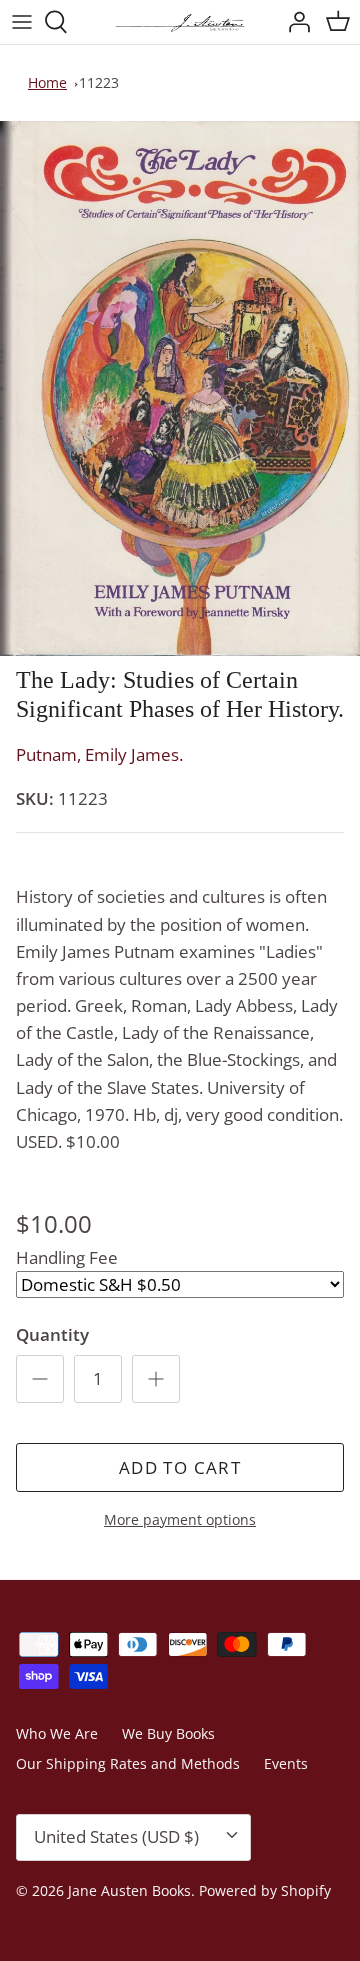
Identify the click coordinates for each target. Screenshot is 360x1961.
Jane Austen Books (129, 1890)
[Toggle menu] (22, 22)
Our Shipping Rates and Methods (128, 1763)
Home (47, 82)
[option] (180, 389)
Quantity (52, 1334)
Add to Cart (180, 1467)
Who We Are (57, 1733)
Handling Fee (67, 1257)
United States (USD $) (116, 1836)
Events (286, 1763)
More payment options (180, 1520)
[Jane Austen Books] (180, 22)
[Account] (294, 22)
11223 (99, 82)
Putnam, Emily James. (99, 754)
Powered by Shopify (265, 1890)
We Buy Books (168, 1733)
